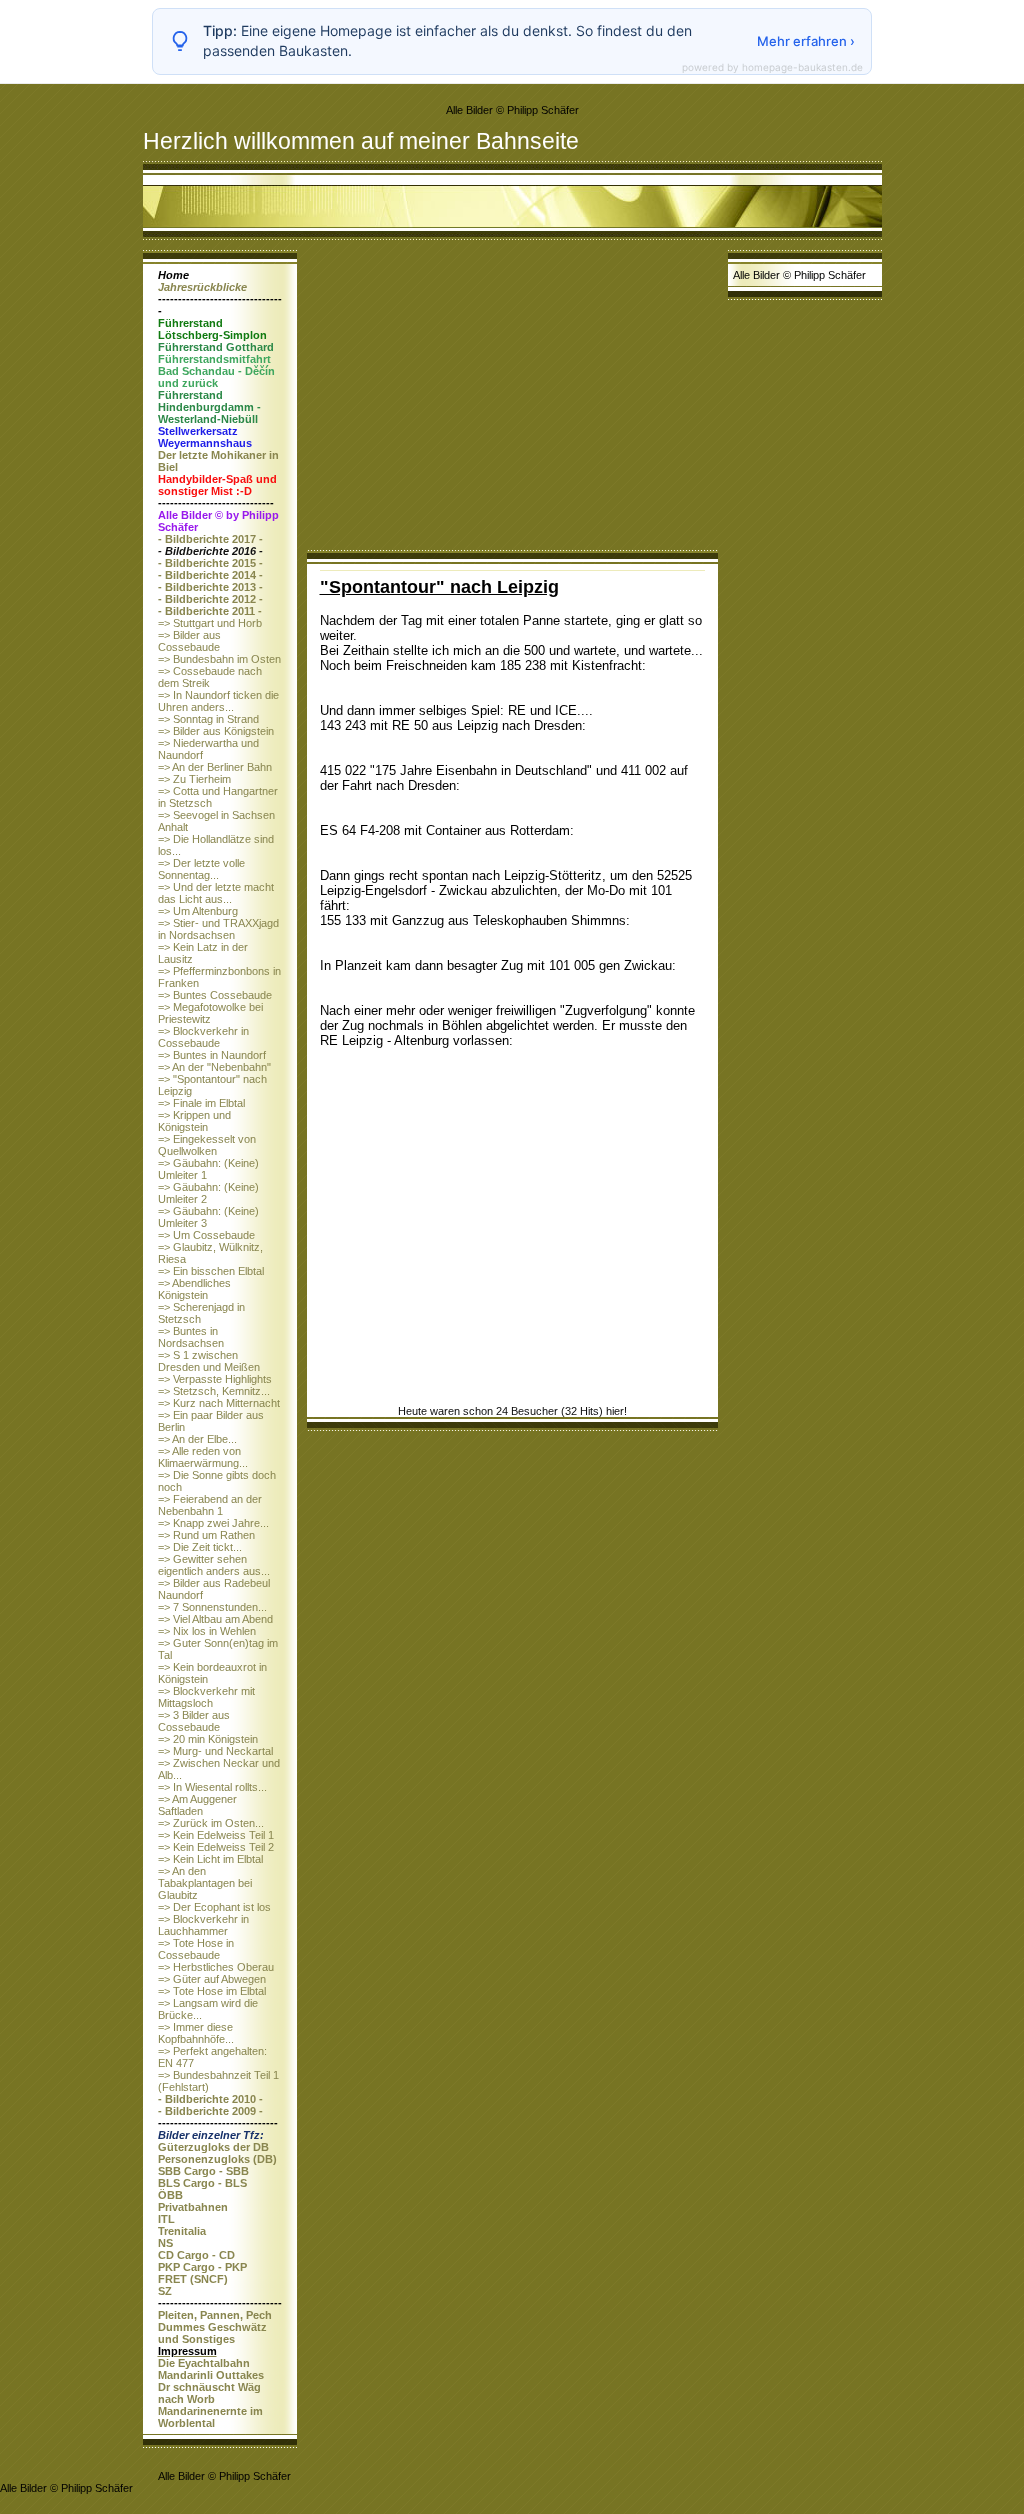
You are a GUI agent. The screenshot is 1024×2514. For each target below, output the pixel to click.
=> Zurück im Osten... (211, 1823)
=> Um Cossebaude (206, 1235)
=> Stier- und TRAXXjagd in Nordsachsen (218, 929)
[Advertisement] (512, 400)
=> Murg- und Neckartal (215, 1751)
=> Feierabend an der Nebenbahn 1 (210, 1505)
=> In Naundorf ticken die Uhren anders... (218, 701)
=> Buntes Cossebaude (215, 995)
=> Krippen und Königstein (194, 1121)
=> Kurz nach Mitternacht (219, 1403)
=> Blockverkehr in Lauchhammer (203, 1925)
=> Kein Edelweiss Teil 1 (216, 1835)
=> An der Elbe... (197, 1439)
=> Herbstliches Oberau (216, 1967)
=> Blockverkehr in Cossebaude (203, 1037)
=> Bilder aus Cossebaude (189, 641)
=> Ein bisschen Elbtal (211, 1271)
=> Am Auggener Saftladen (197, 1805)
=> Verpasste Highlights (215, 1379)
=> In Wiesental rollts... (212, 1787)
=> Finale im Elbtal (201, 1103)
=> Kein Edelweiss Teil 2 (216, 1847)
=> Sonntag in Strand (208, 719)
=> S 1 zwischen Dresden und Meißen (209, 1361)
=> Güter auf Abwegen (212, 1979)
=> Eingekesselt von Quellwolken (207, 1145)
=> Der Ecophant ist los (214, 1907)
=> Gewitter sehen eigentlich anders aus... (214, 1565)
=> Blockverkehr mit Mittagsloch (206, 1697)
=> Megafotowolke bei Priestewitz (210, 1013)
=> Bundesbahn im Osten (219, 659)
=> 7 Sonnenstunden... (212, 1607)
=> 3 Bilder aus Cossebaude (194, 1721)
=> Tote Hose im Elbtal (212, 1991)
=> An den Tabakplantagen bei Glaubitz (205, 1883)
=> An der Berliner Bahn (215, 767)
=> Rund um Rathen (206, 1535)
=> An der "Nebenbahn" (214, 1067)
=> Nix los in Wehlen (207, 1631)
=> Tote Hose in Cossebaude (196, 1949)
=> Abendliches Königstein (194, 1289)
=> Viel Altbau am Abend (215, 1619)
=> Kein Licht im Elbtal (210, 1859)
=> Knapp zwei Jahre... (213, 1523)
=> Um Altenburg (198, 911)
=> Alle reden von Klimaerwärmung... (203, 1457)
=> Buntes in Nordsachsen (191, 1337)
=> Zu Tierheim (194, 779)
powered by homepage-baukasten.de (772, 67)
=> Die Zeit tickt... (200, 1547)
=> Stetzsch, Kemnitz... (214, 1391)
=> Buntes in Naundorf (212, 1055)
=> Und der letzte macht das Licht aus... (216, 893)
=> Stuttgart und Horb (210, 623)
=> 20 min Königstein (208, 1739)
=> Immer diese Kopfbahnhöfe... (196, 2033)
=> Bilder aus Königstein (216, 731)
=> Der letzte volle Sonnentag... (201, 869)
